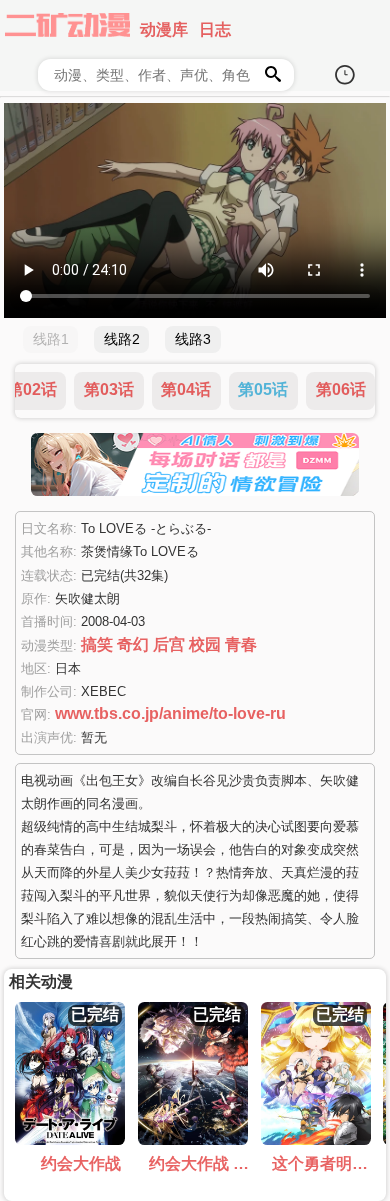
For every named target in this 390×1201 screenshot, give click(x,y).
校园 (205, 644)
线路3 (193, 339)
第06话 (341, 389)
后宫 (169, 644)
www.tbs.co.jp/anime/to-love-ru (170, 713)
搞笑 (97, 644)
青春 (241, 644)
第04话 (186, 389)
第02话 (32, 389)
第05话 (263, 389)
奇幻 (133, 644)
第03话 (109, 389)
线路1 (51, 339)
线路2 (122, 339)
